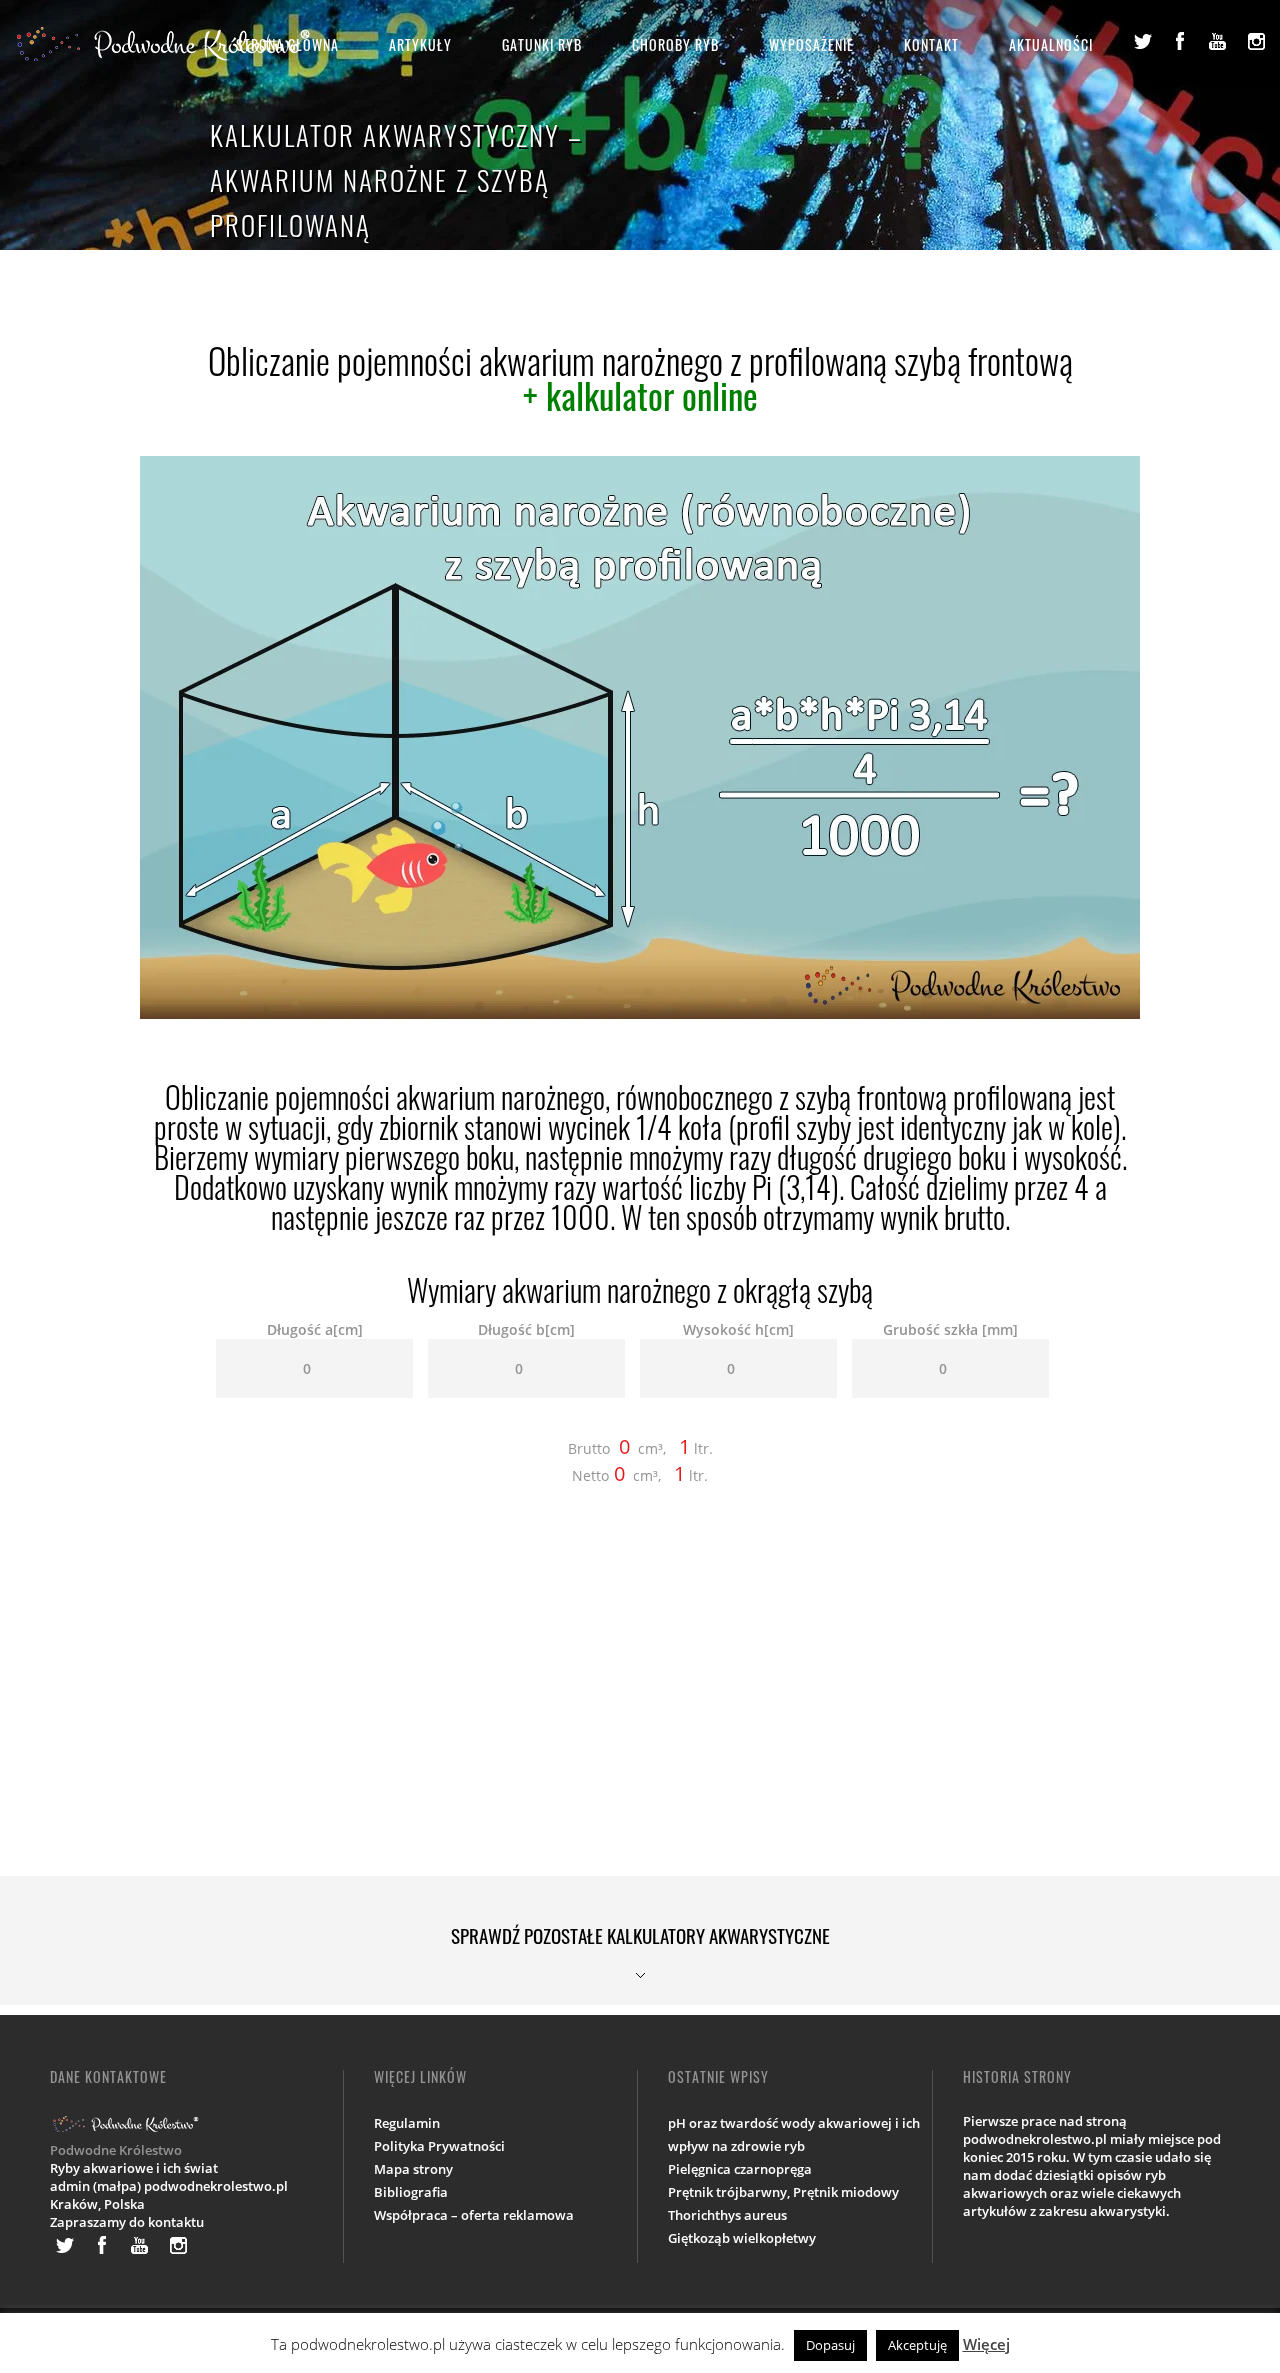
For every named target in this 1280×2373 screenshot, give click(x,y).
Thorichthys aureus (727, 2215)
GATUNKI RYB (542, 44)
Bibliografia (411, 2192)
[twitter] (1142, 41)
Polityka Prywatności (439, 2146)
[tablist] (640, 1940)
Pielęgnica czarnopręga (740, 2169)
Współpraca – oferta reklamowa (474, 2215)
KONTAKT (931, 44)
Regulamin (407, 2123)
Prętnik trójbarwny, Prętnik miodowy (783, 2192)
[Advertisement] (640, 1703)
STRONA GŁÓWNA (287, 44)
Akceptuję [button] (917, 2345)
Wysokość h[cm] (738, 1329)
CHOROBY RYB (675, 44)
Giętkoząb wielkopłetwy (742, 2238)
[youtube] (1218, 41)
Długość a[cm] (315, 1329)
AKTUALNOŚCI (1051, 44)
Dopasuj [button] (830, 2345)
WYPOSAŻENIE (811, 44)
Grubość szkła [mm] (950, 1329)
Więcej (986, 2344)
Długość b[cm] (526, 1329)
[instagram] (1256, 41)
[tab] (640, 1940)
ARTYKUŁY (420, 44)
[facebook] (1180, 41)
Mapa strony (413, 2169)
